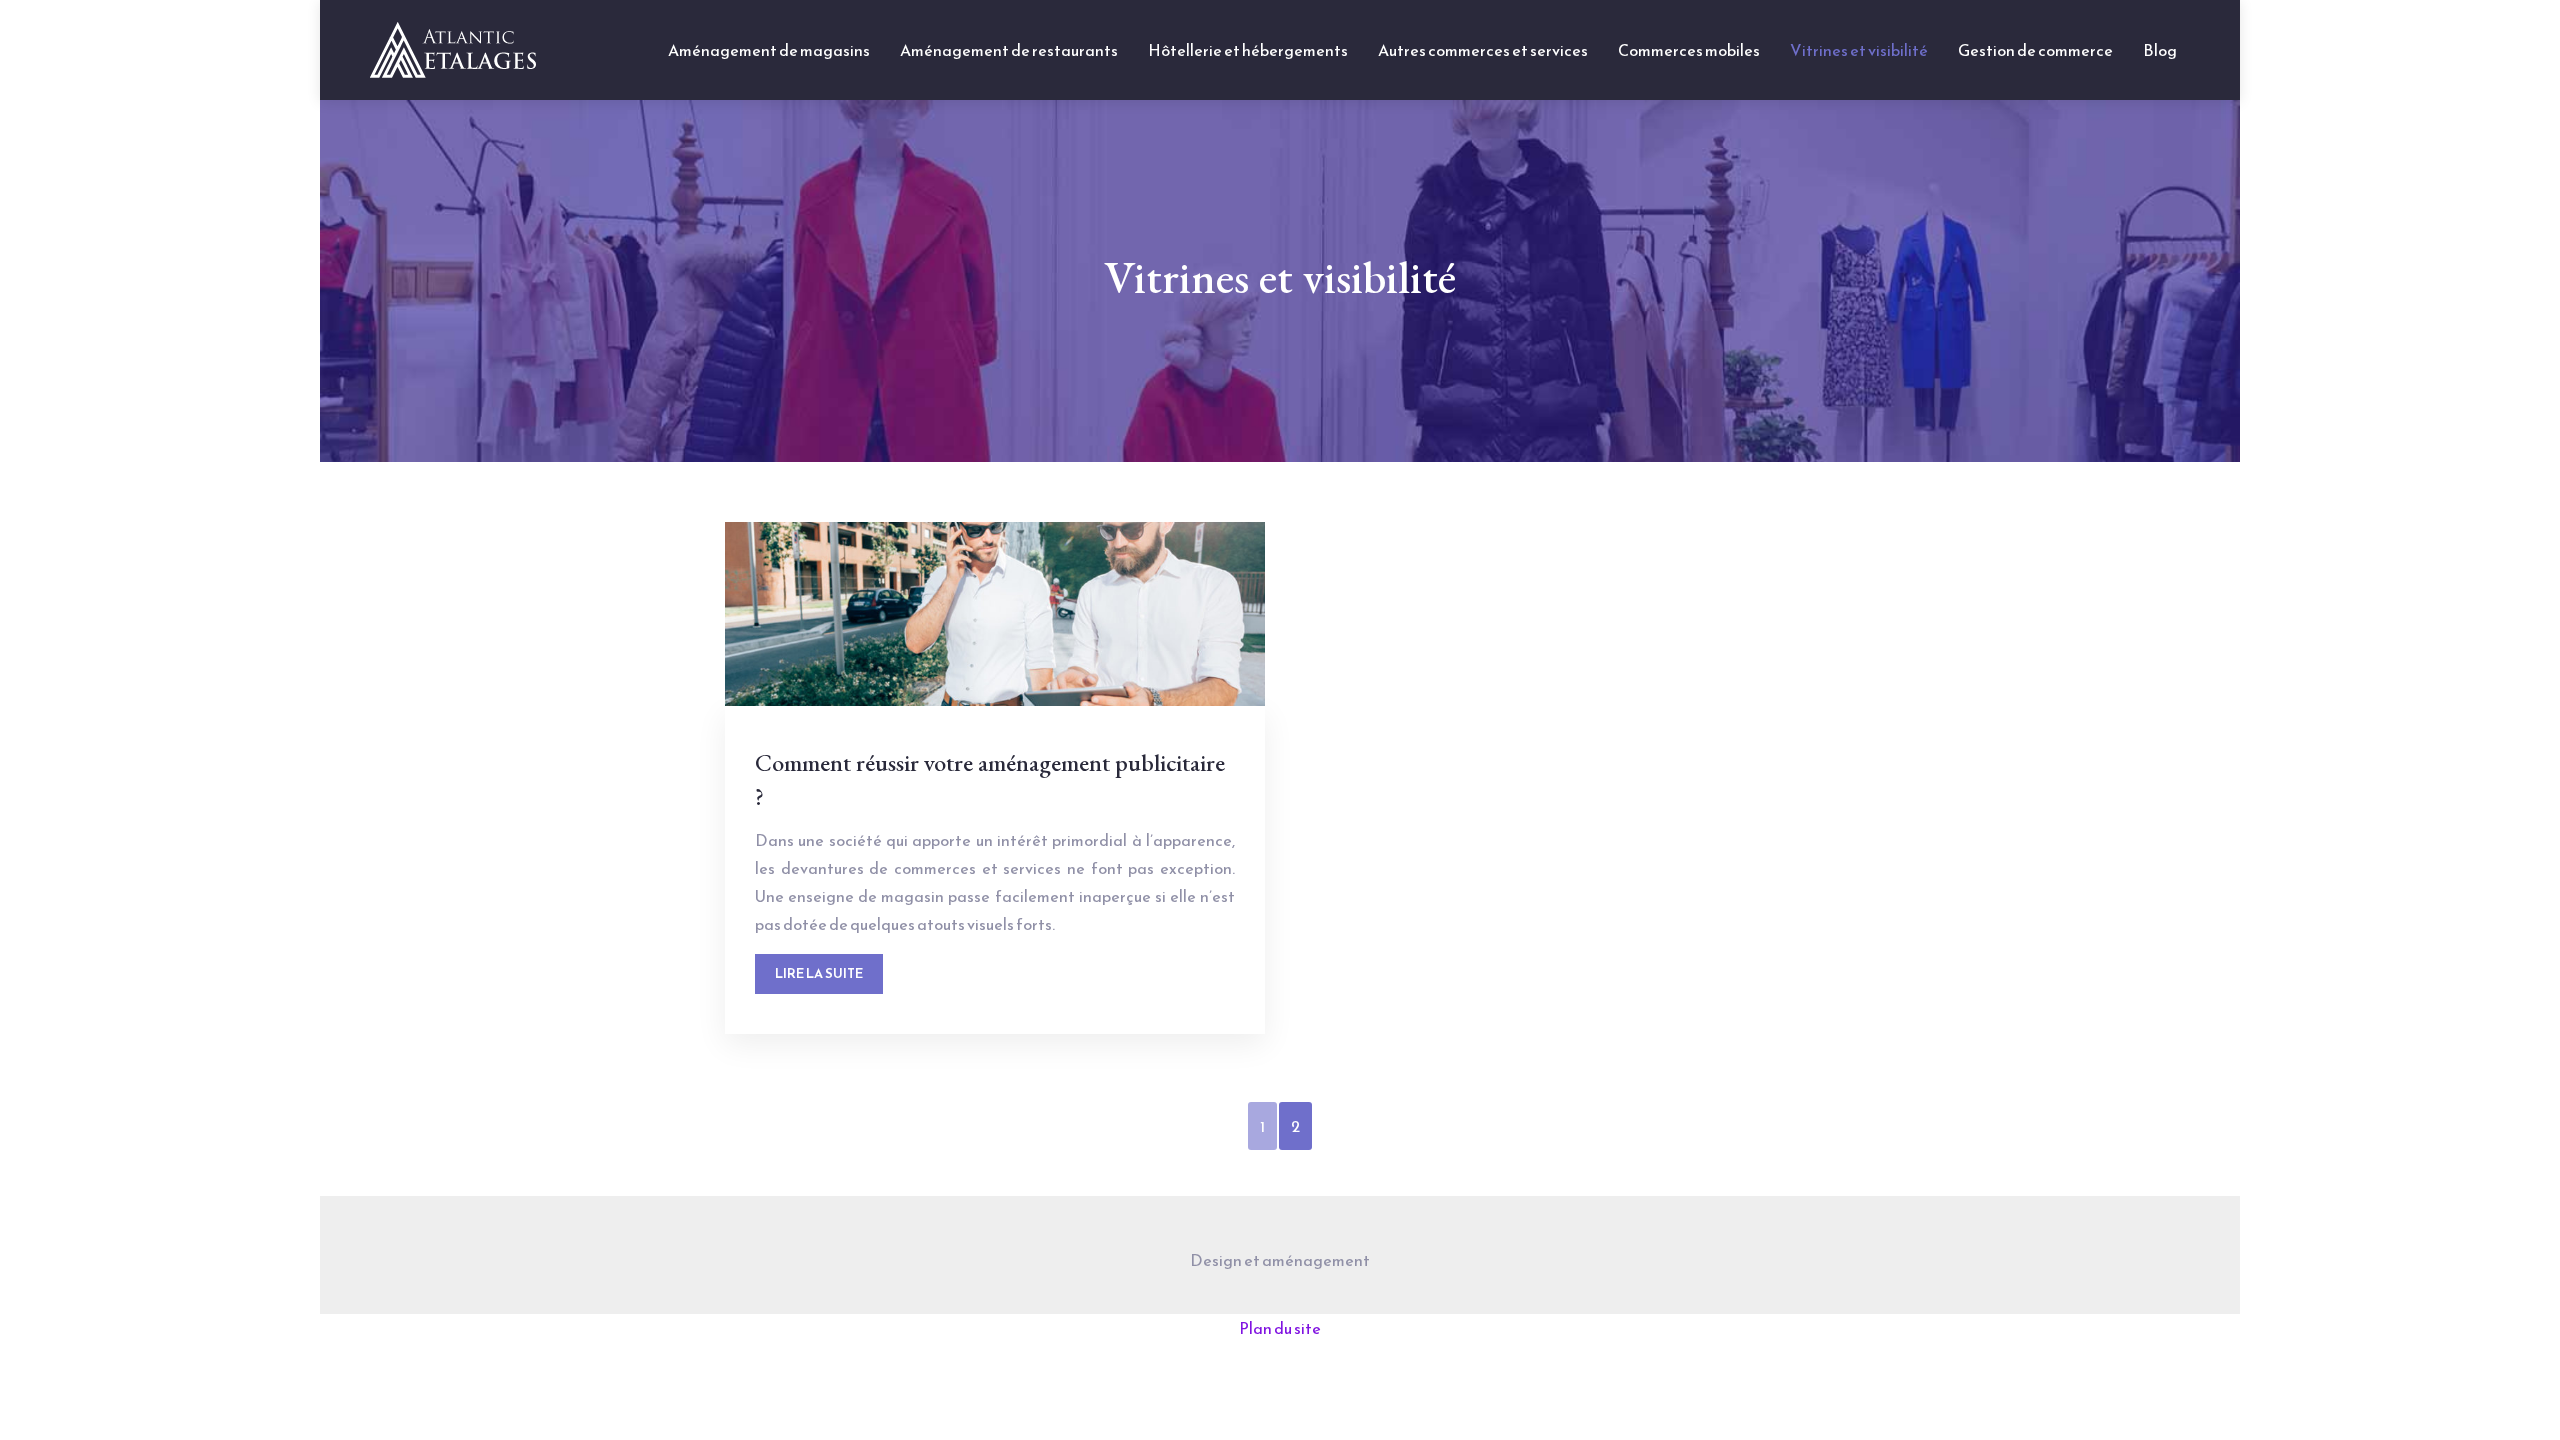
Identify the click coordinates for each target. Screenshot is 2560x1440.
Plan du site (1280, 1328)
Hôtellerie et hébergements (1248, 50)
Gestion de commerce (2035, 50)
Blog (2160, 50)
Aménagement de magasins (769, 50)
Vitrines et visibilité (1859, 50)
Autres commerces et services (1483, 50)
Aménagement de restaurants (1009, 50)
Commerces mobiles (1689, 50)
